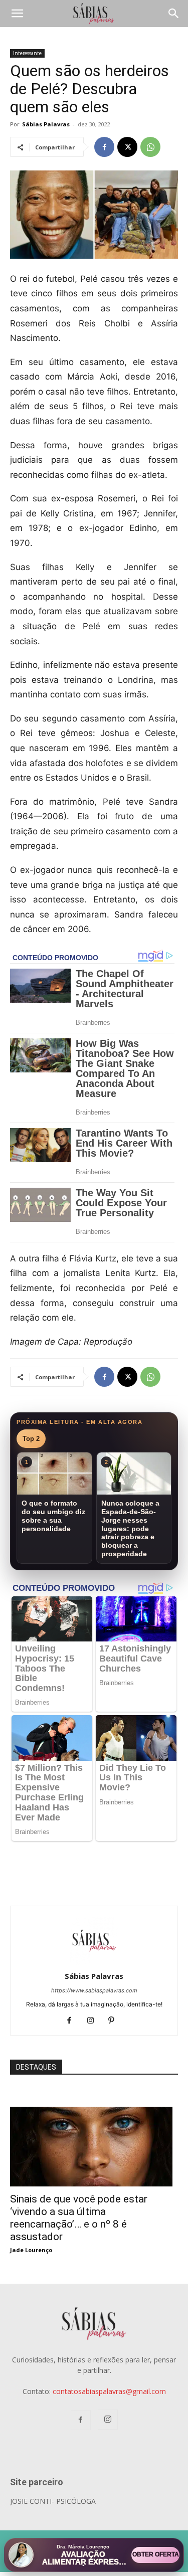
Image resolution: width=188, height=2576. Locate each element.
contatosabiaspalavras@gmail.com (109, 2391)
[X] (127, 147)
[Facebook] (104, 147)
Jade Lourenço (31, 2250)
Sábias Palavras (46, 124)
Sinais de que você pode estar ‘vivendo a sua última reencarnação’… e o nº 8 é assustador (79, 2218)
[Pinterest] (115, 2021)
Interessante (27, 53)
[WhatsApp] (150, 147)
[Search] (174, 14)
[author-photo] (94, 1962)
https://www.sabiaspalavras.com (94, 1990)
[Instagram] (94, 2021)
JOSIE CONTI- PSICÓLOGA (53, 2501)
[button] (17, 14)
